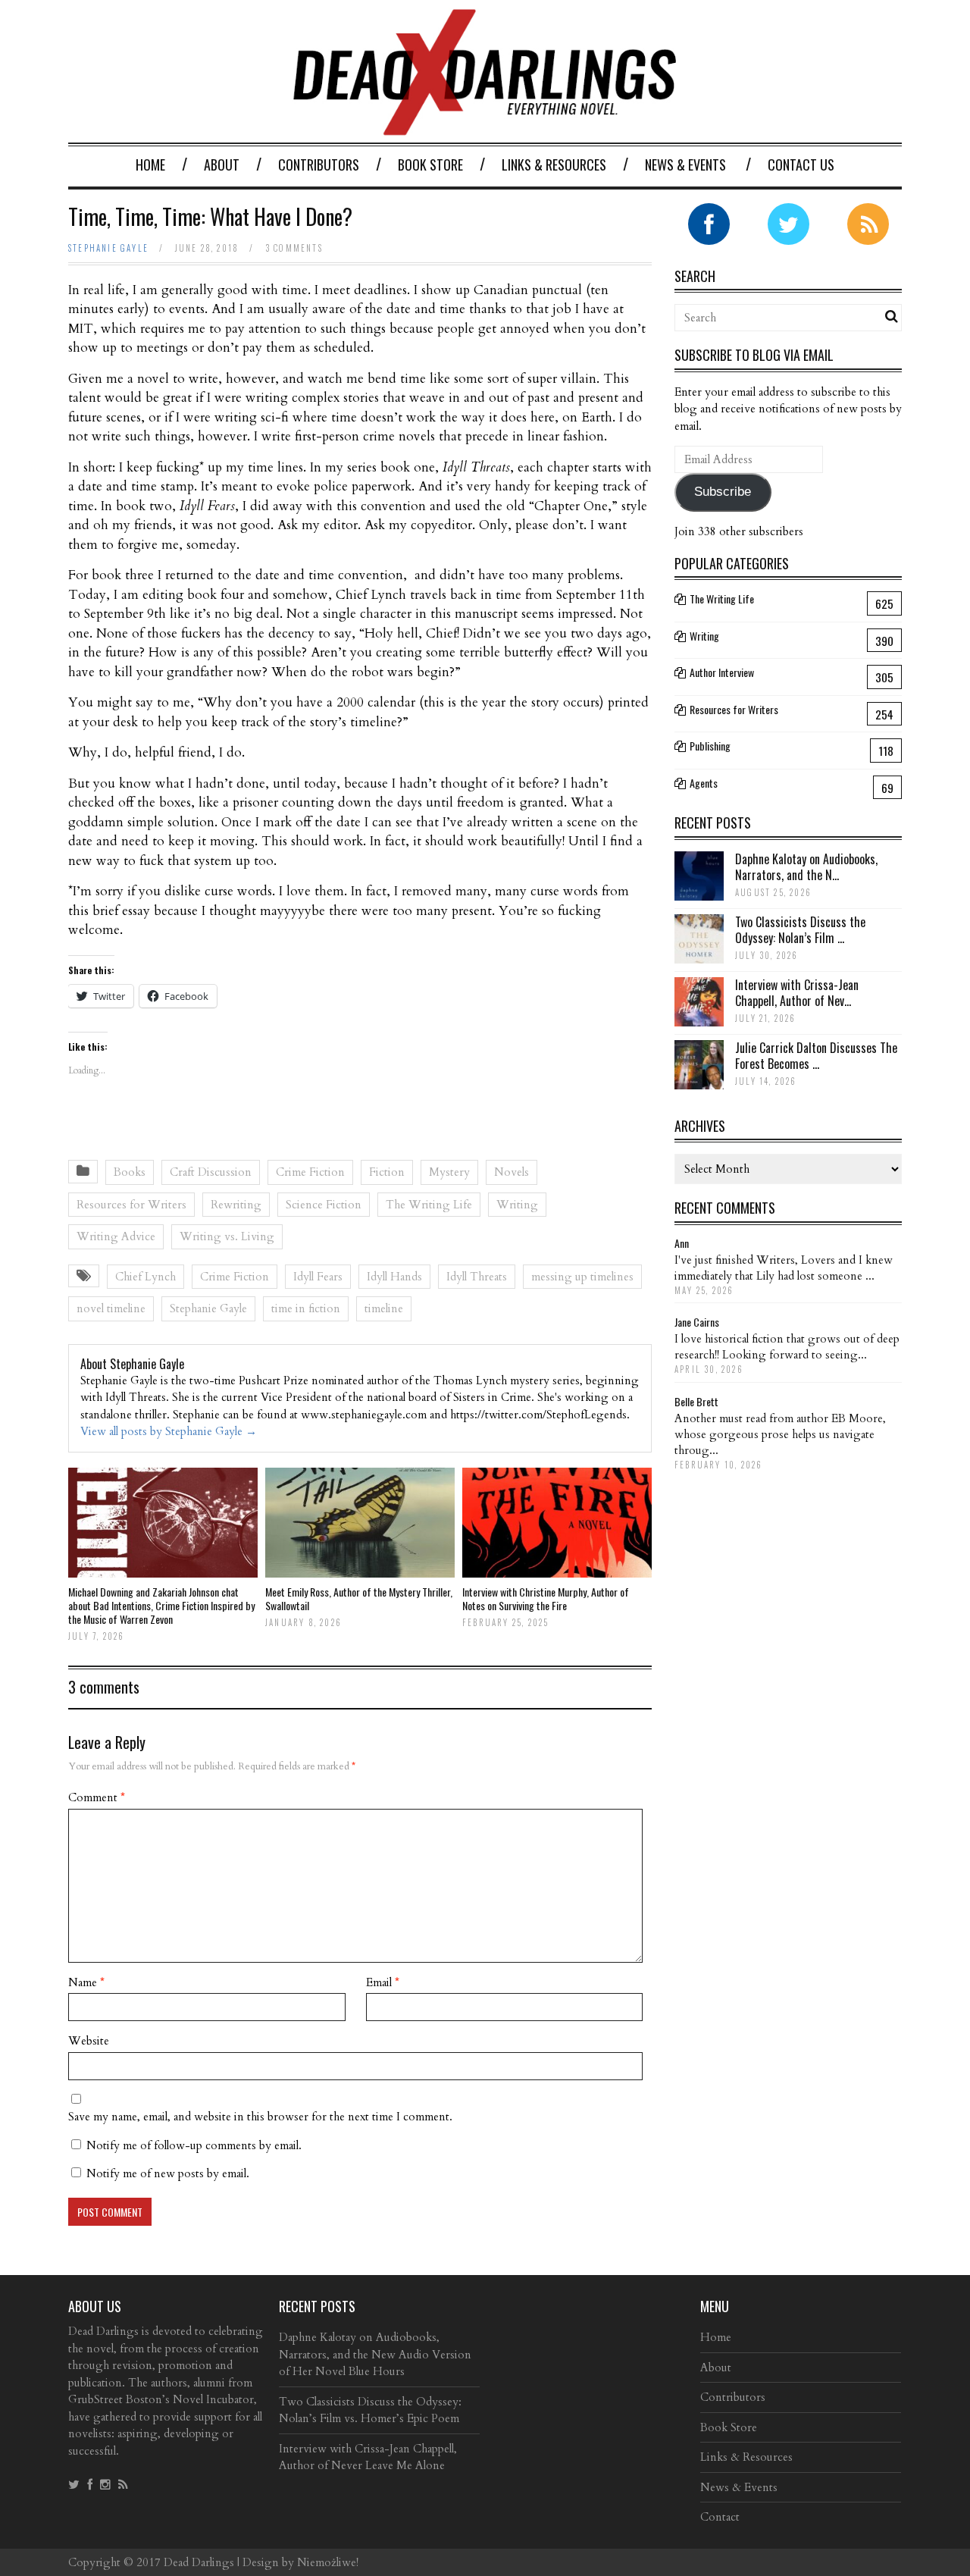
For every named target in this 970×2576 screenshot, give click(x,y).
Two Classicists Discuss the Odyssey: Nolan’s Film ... (800, 930)
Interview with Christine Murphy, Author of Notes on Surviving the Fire (546, 1598)
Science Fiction (324, 1205)
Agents (704, 783)
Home (150, 165)
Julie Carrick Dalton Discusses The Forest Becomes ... (816, 1056)
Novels (512, 1172)
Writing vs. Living (227, 1236)
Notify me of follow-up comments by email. (194, 2145)
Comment (97, 1797)
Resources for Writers (131, 1205)
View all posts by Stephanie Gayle (169, 1431)
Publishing (710, 746)
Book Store (430, 165)
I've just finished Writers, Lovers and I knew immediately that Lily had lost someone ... (784, 1268)
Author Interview (722, 672)
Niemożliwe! (328, 2562)
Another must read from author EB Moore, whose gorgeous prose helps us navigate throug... (780, 1434)
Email (383, 1982)
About (222, 165)
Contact (720, 2517)
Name (86, 1982)
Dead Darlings (199, 2562)
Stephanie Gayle (108, 248)
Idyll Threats (477, 1277)
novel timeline (111, 1308)
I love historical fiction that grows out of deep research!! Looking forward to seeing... (787, 1347)
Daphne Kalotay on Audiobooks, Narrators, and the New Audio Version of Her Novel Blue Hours (375, 2354)
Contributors (319, 165)
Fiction (387, 1172)
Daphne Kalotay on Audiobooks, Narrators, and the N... (806, 867)
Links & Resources (554, 165)
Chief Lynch (145, 1277)
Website (89, 2041)
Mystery (449, 1172)
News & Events (685, 165)
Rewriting (236, 1205)
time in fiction (306, 1308)
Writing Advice (116, 1236)
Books (130, 1172)
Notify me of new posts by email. (168, 2173)
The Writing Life (429, 1205)
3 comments (294, 248)
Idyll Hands (394, 1277)
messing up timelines (582, 1277)
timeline (384, 1308)
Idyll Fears (318, 1277)
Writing (517, 1205)
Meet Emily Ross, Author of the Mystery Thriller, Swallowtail (359, 1598)
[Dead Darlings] (485, 128)
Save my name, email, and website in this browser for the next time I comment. (260, 2117)
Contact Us (801, 165)
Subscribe (723, 492)
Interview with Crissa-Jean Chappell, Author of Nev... (797, 993)
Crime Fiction (310, 1172)
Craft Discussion (211, 1172)
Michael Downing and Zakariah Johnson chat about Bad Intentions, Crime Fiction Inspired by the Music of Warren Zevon (161, 1605)
